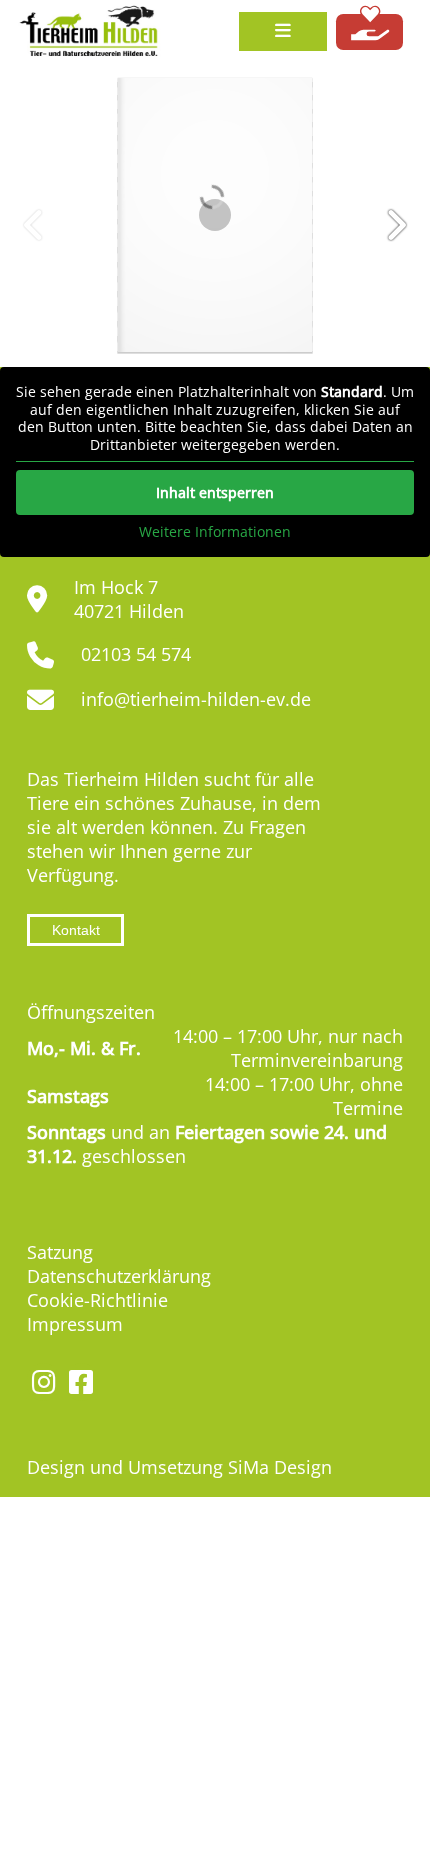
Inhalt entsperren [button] (215, 492)
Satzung (60, 1252)
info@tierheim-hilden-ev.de (196, 699)
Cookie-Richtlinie (97, 1300)
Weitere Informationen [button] (215, 532)
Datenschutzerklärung (119, 1276)
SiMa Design (280, 1467)
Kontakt (76, 930)
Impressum (75, 1324)
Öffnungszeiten (91, 1012)
